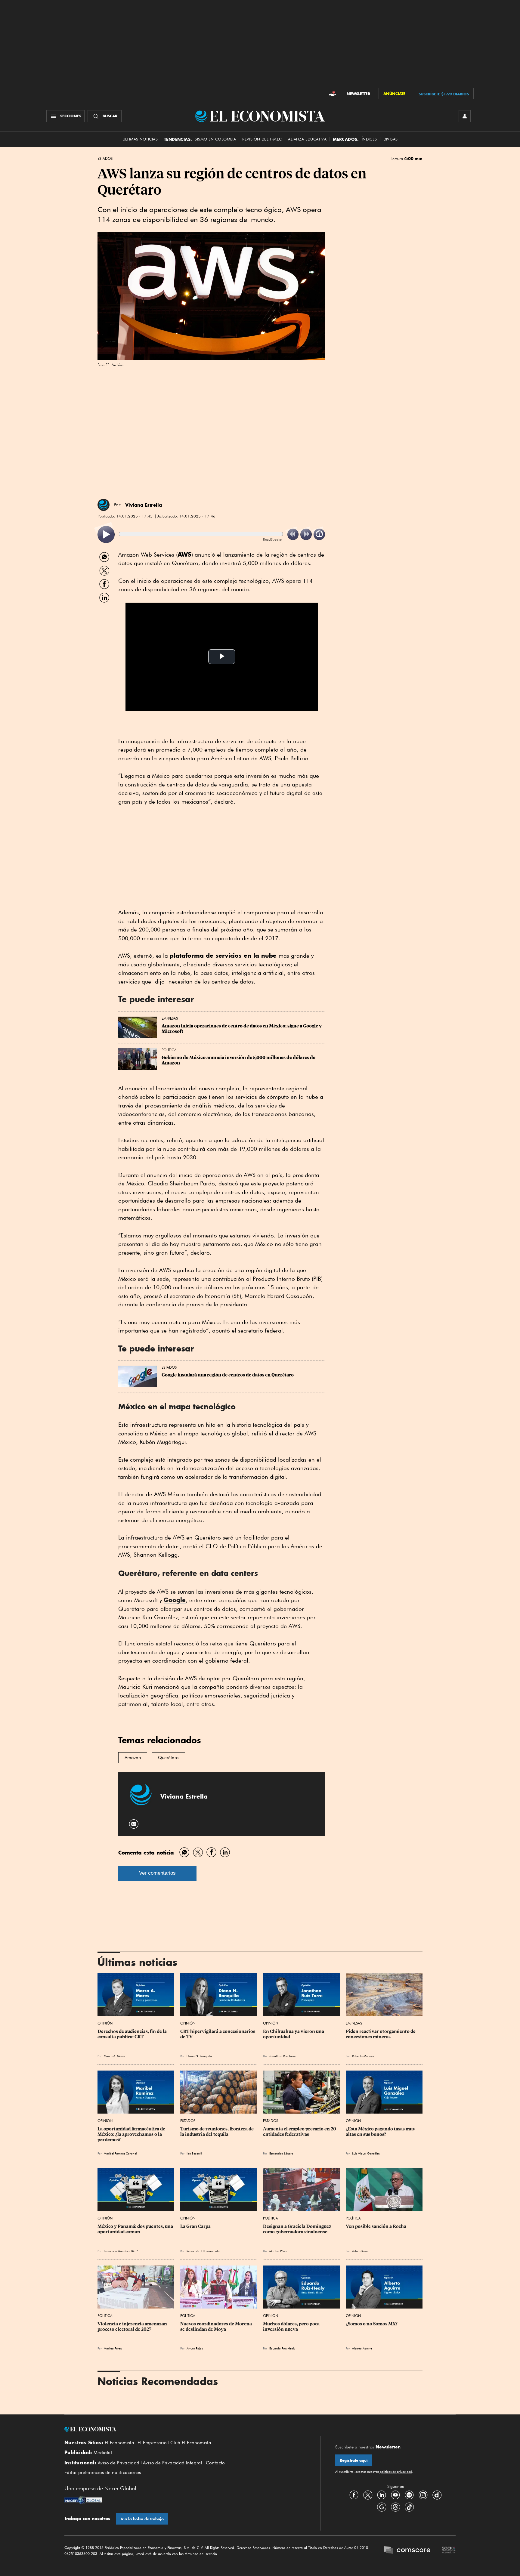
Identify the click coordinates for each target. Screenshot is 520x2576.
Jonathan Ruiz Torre (283, 2056)
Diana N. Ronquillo (199, 2056)
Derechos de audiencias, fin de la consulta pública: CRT (133, 2034)
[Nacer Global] (83, 2501)
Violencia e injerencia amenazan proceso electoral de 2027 (133, 2327)
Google (175, 1600)
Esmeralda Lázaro (281, 2153)
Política (169, 1050)
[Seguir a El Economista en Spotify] (409, 2495)
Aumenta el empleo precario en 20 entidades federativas (300, 2132)
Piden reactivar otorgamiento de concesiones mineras (381, 2034)
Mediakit (103, 2453)
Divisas (391, 139)
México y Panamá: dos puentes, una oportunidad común (136, 2229)
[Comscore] (407, 2551)
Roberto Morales (363, 2056)
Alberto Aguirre (362, 2348)
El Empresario (152, 2443)
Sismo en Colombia (215, 139)
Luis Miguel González (366, 2153)
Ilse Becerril (194, 2153)
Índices (369, 139)
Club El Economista (191, 2443)
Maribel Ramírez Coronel (120, 2153)
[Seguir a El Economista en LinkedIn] (382, 2495)
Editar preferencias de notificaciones (103, 2473)
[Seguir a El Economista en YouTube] (395, 2495)
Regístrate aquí (354, 2460)
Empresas (170, 1018)
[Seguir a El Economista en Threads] (395, 2507)
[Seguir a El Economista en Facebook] (354, 2495)
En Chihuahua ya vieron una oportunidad (294, 2034)
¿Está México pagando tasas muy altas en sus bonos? (381, 2132)
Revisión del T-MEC (262, 139)
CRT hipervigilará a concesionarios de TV (218, 2034)
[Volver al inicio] (185, 2429)
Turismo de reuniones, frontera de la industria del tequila (217, 2132)
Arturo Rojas (360, 2251)
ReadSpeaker (273, 539)
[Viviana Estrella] (104, 505)
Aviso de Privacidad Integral (173, 2463)
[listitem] (106, 534)
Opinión (105, 2023)
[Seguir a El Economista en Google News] (382, 2507)
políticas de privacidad (395, 2472)
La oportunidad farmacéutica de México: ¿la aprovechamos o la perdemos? (132, 2134)
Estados (105, 159)
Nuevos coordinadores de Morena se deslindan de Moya (217, 2327)
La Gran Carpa (195, 2226)
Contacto (215, 2463)
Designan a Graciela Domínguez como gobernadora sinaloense (298, 2229)
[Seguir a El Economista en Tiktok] (409, 2507)
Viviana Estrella (144, 505)
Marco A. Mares (115, 2056)
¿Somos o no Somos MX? (372, 2324)
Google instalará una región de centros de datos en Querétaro (228, 1375)
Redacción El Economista (203, 2251)
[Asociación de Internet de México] (449, 2551)
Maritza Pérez (278, 2251)
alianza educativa (307, 139)
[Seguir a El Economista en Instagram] (423, 2495)
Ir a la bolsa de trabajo (142, 2519)
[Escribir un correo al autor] (134, 1824)
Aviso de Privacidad (119, 2463)
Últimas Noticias (140, 139)
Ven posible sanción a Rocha (376, 2226)
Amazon (133, 1758)
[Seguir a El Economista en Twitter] (368, 2495)
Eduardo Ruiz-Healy (282, 2348)
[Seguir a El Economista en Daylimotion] (437, 2495)
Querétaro (168, 1758)
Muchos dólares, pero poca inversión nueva (292, 2327)
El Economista (119, 2443)
